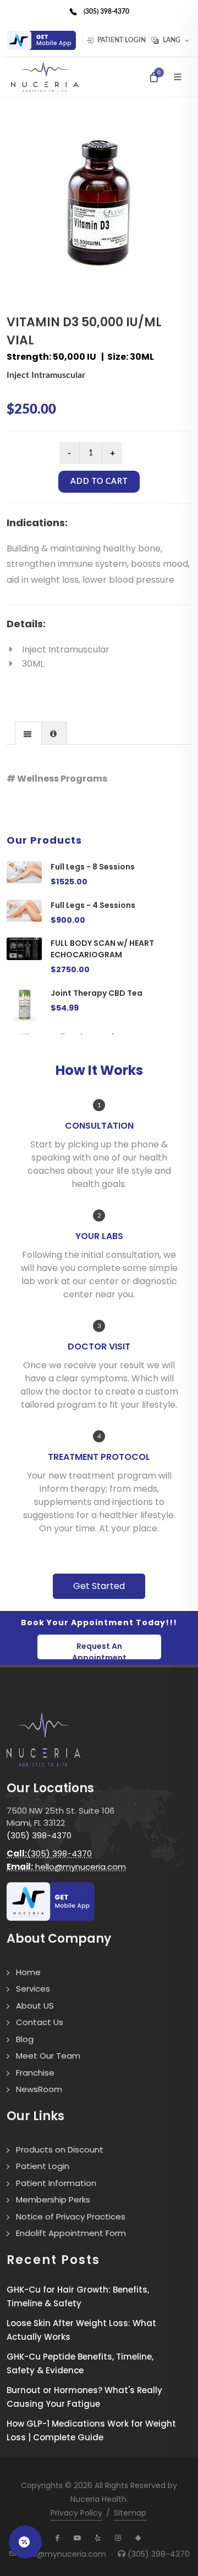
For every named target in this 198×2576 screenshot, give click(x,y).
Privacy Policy (76, 2513)
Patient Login (121, 40)
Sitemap (130, 2513)
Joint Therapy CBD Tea (97, 993)
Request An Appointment (99, 1650)
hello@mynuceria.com (66, 1867)
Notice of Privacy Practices (71, 2217)
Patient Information (56, 2183)
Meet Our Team (48, 2056)
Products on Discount (60, 2150)
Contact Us (40, 2022)
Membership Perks (53, 2199)
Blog (25, 2039)
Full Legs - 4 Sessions (93, 905)
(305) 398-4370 (39, 1835)
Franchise (35, 2073)
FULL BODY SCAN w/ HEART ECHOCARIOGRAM (102, 949)
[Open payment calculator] (25, 2542)
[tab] (28, 733)
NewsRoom (39, 2089)
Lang (172, 40)
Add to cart (99, 482)
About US (35, 2006)
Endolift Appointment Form (71, 2233)
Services (33, 1989)
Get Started (99, 1586)
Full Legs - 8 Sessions (93, 867)
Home (28, 1972)
